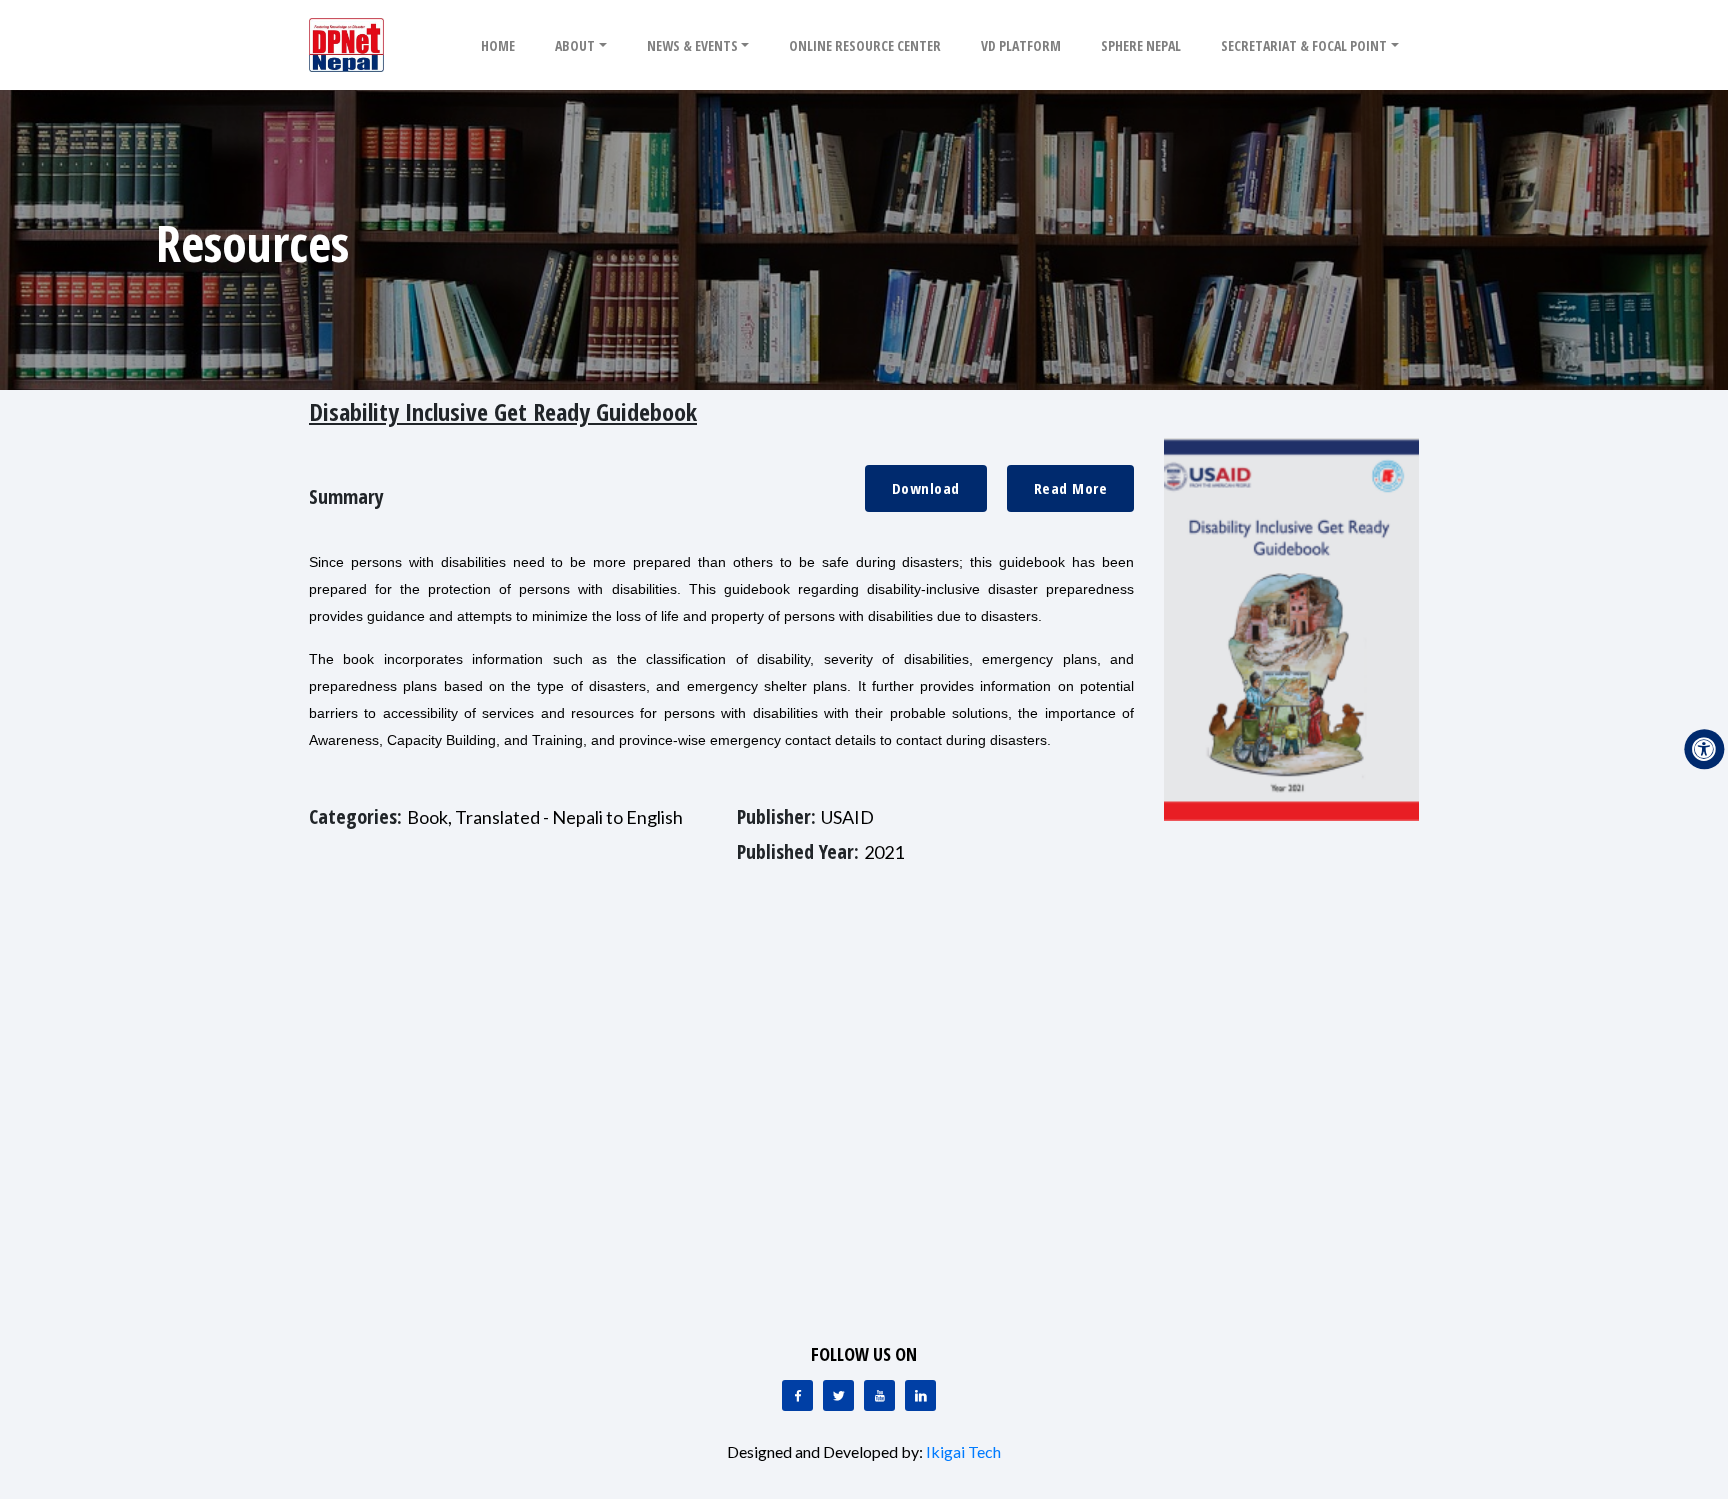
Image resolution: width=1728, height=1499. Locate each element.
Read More (1071, 488)
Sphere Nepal (1141, 45)
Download (926, 488)
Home (498, 45)
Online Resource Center (865, 45)
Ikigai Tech (963, 1451)
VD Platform (1021, 45)
